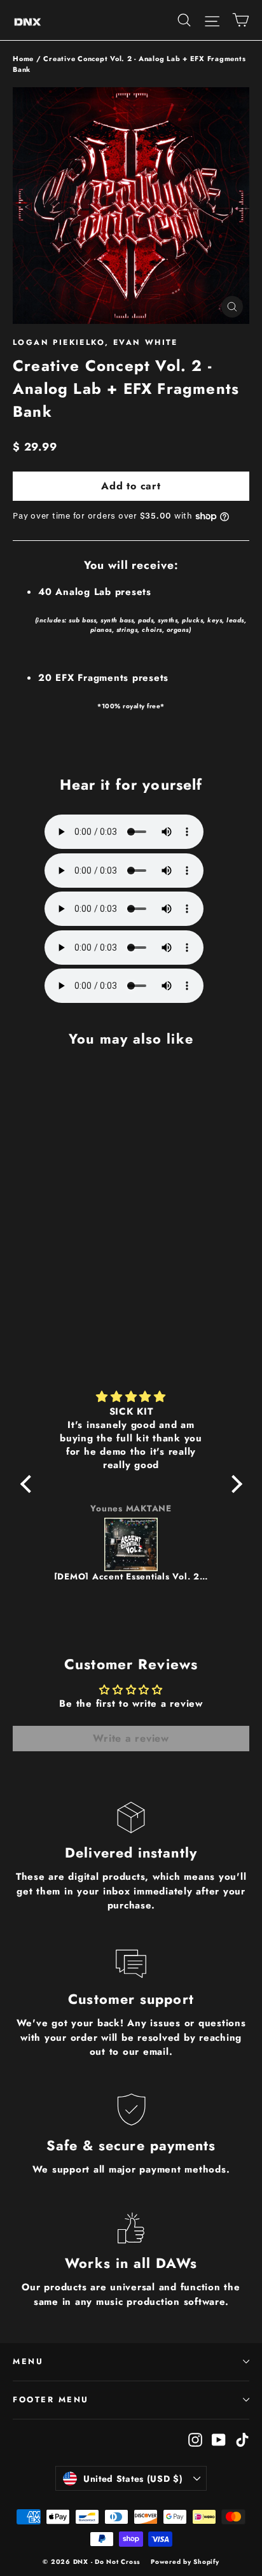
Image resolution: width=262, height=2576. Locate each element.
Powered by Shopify (185, 2562)
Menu (28, 2362)
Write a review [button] (131, 1738)
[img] (131, 1397)
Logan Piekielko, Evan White (95, 342)
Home (23, 59)
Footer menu (51, 2400)
